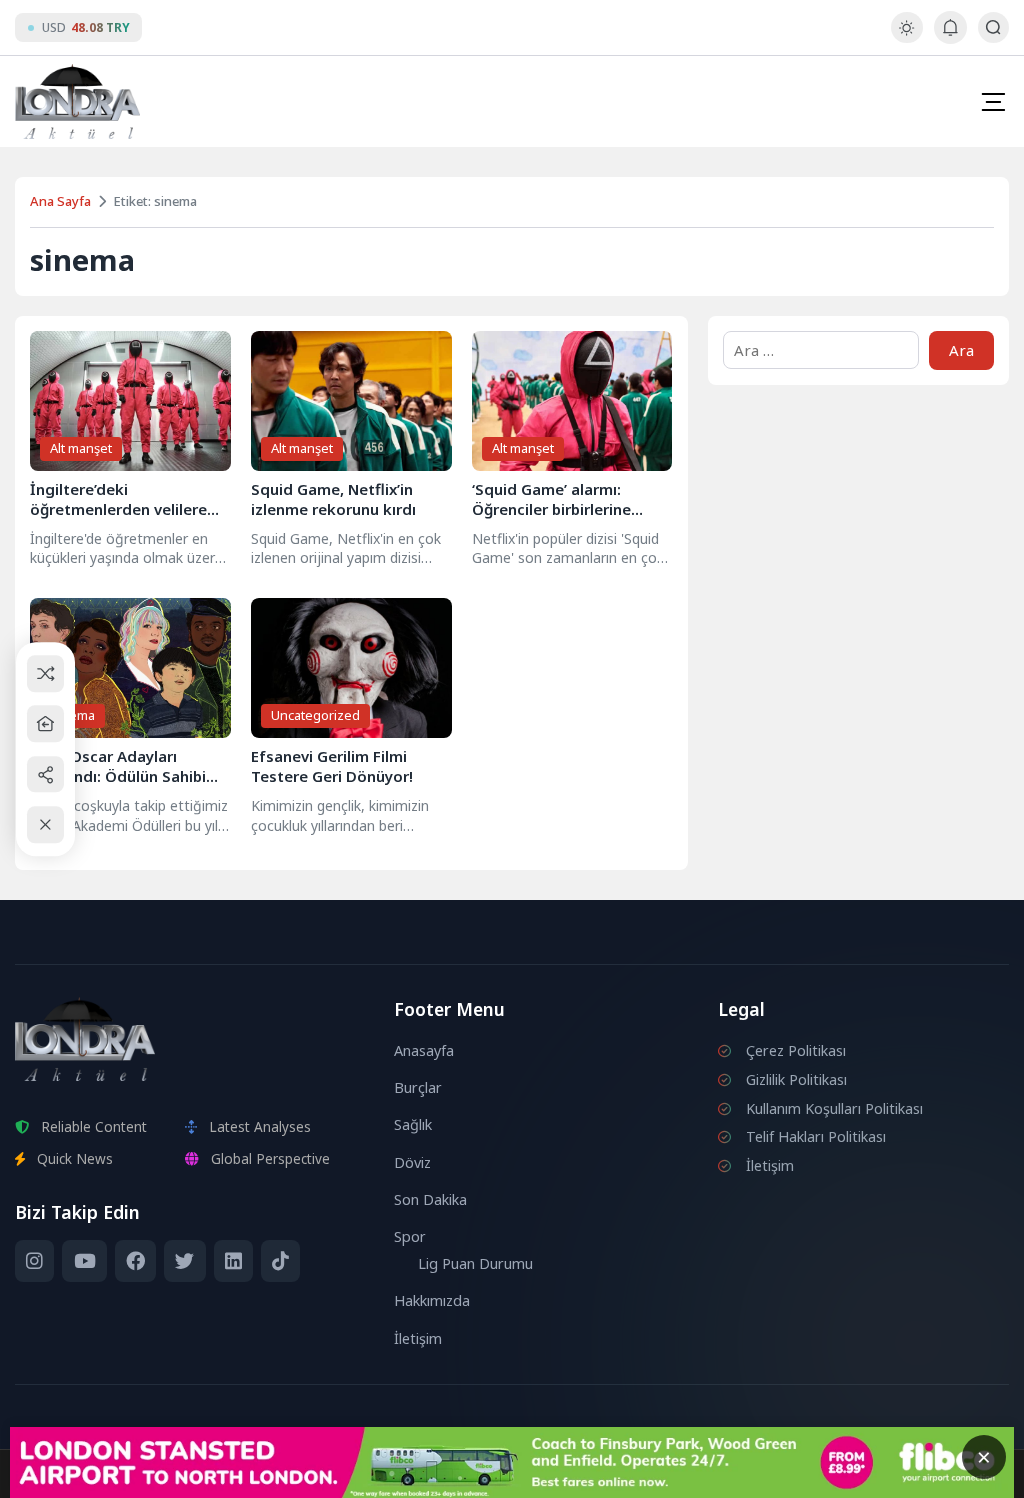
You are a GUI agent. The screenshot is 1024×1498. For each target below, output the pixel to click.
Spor (410, 1236)
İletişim (418, 1338)
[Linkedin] (233, 1261)
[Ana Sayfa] (45, 723)
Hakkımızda (432, 1300)
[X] (184, 1261)
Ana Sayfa (60, 201)
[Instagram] (34, 1261)
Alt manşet (81, 448)
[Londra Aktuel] (77, 101)
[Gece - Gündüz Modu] (906, 37)
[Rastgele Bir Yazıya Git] (45, 673)
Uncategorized (315, 715)
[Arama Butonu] (993, 27)
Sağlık (413, 1124)
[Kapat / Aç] (45, 824)
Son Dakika (430, 1199)
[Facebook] (135, 1261)
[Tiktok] (280, 1261)
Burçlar (418, 1087)
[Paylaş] (45, 774)
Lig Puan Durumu (475, 1263)
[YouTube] (84, 1261)
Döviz (412, 1162)
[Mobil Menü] (993, 102)
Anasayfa (424, 1050)
